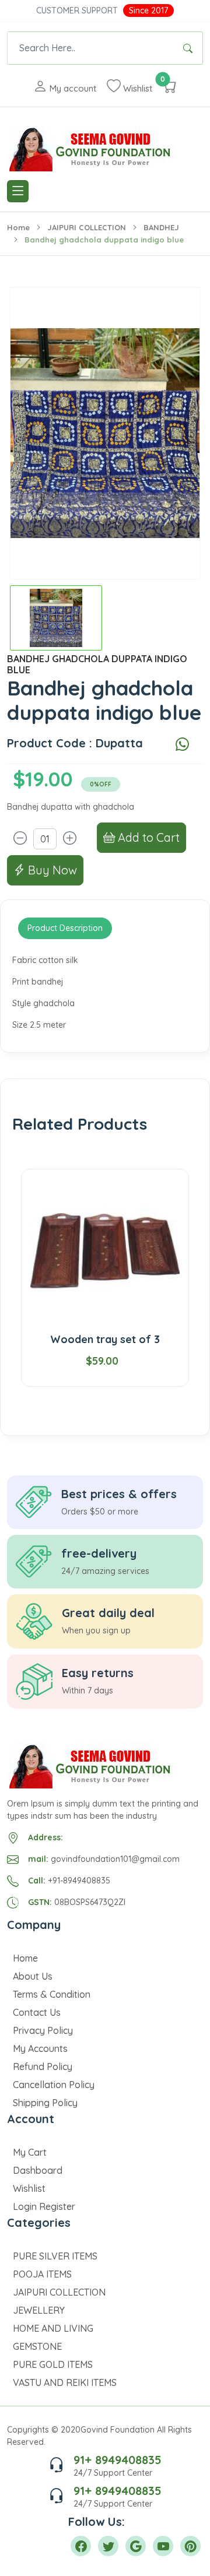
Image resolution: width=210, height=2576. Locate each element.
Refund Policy (43, 2067)
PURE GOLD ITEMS (53, 2364)
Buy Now (51, 870)
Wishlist (29, 2188)
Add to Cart (147, 837)
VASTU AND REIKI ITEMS (65, 2382)
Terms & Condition (52, 1994)
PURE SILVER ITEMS (55, 2256)
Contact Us (37, 2012)
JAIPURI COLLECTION (87, 227)
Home (18, 227)
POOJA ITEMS (42, 2274)
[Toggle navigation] (18, 191)
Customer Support (77, 10)
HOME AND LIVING (53, 2328)
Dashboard (38, 2170)
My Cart (30, 2152)
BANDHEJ (161, 227)
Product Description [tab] (65, 928)
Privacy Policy (43, 2030)
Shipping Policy (45, 2103)
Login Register (44, 2206)
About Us (33, 1976)
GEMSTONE (37, 2346)
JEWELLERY (39, 2310)
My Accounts (40, 2048)
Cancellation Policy (54, 2085)
